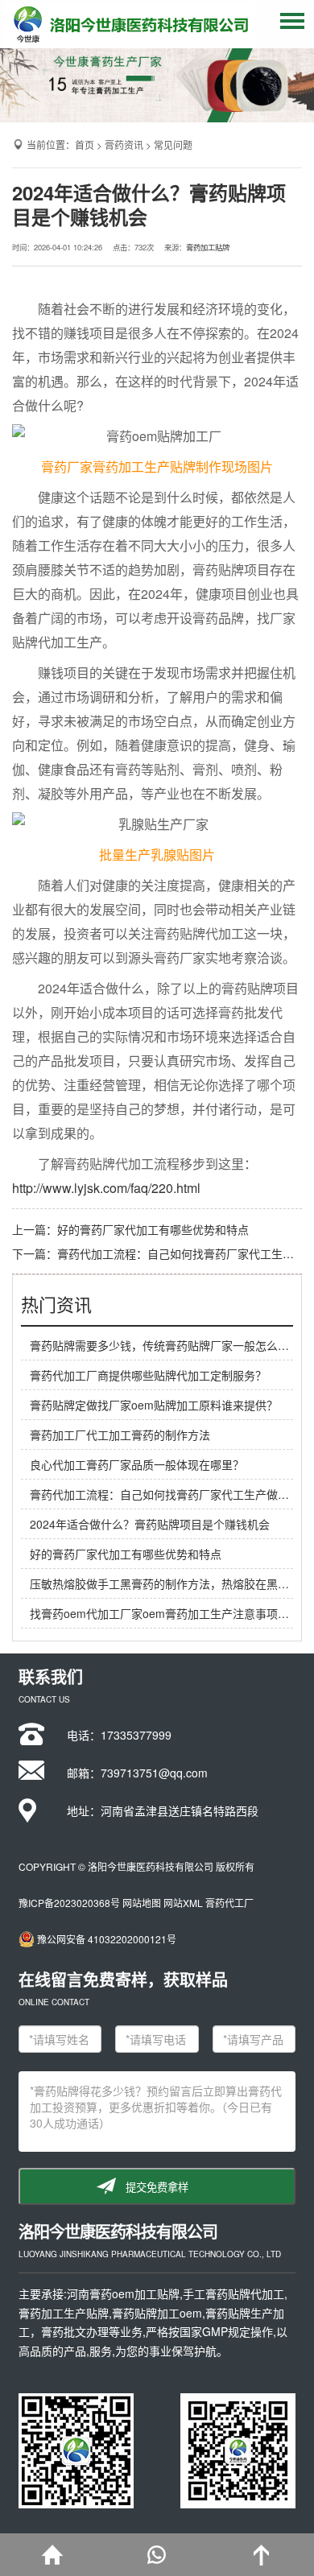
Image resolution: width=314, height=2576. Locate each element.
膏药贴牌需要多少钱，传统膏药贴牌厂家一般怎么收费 (165, 1345)
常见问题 (173, 144)
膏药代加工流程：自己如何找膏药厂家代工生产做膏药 (165, 1494)
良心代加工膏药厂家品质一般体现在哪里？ (137, 1464)
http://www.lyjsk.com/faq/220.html (106, 1188)
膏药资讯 (124, 144)
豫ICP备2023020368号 (69, 1903)
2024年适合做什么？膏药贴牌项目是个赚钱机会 (150, 1524)
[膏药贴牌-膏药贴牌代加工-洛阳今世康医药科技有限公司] (130, 24)
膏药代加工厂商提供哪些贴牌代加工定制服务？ (148, 1375)
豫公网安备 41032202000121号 (107, 1939)
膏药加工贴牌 (208, 247)
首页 (85, 144)
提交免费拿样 (157, 2188)
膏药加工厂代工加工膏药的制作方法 (120, 1435)
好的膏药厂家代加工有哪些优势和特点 (153, 1229)
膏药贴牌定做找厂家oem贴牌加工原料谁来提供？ (154, 1405)
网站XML (183, 1903)
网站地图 (142, 1903)
